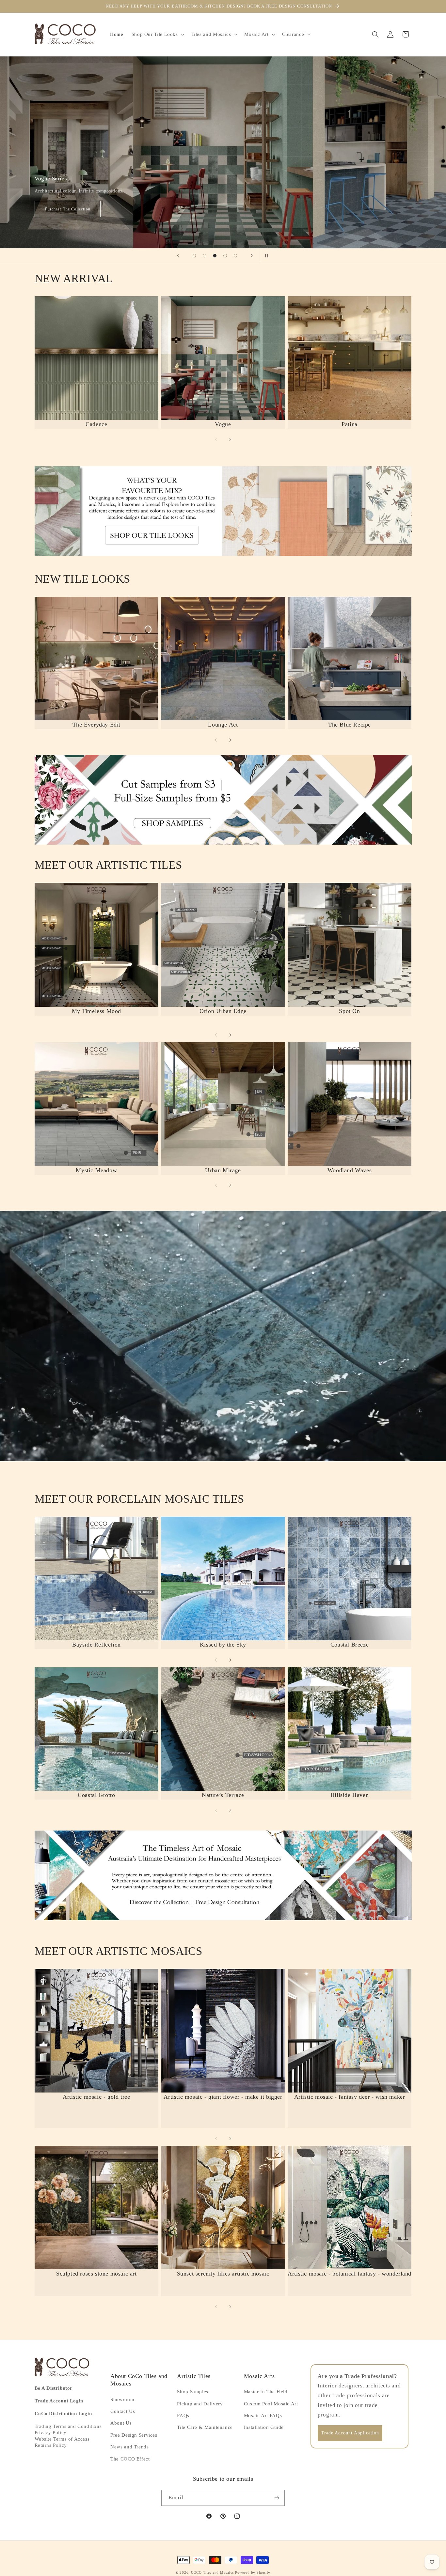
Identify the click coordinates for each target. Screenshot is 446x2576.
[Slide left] (216, 439)
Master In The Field (266, 2392)
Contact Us (123, 2411)
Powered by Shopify (253, 2573)
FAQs (183, 2415)
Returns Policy (51, 2445)
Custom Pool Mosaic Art (271, 2404)
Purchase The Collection (67, 209)
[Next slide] (252, 256)
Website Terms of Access (62, 2439)
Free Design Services (134, 2435)
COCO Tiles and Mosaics (212, 2573)
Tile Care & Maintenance (205, 2427)
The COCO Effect (130, 2459)
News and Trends (129, 2447)
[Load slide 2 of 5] (205, 256)
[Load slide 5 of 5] (235, 256)
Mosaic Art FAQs (263, 2415)
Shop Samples (193, 2392)
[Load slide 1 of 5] (194, 256)
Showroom (122, 2400)
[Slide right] (230, 439)
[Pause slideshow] (268, 256)
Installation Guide (264, 2427)
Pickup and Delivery (200, 2404)
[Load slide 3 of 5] (215, 256)
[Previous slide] (178, 256)
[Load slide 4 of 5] (225, 256)
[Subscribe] (277, 2498)
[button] (157, 34)
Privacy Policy (51, 2432)
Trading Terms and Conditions (68, 2426)
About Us (121, 2423)
